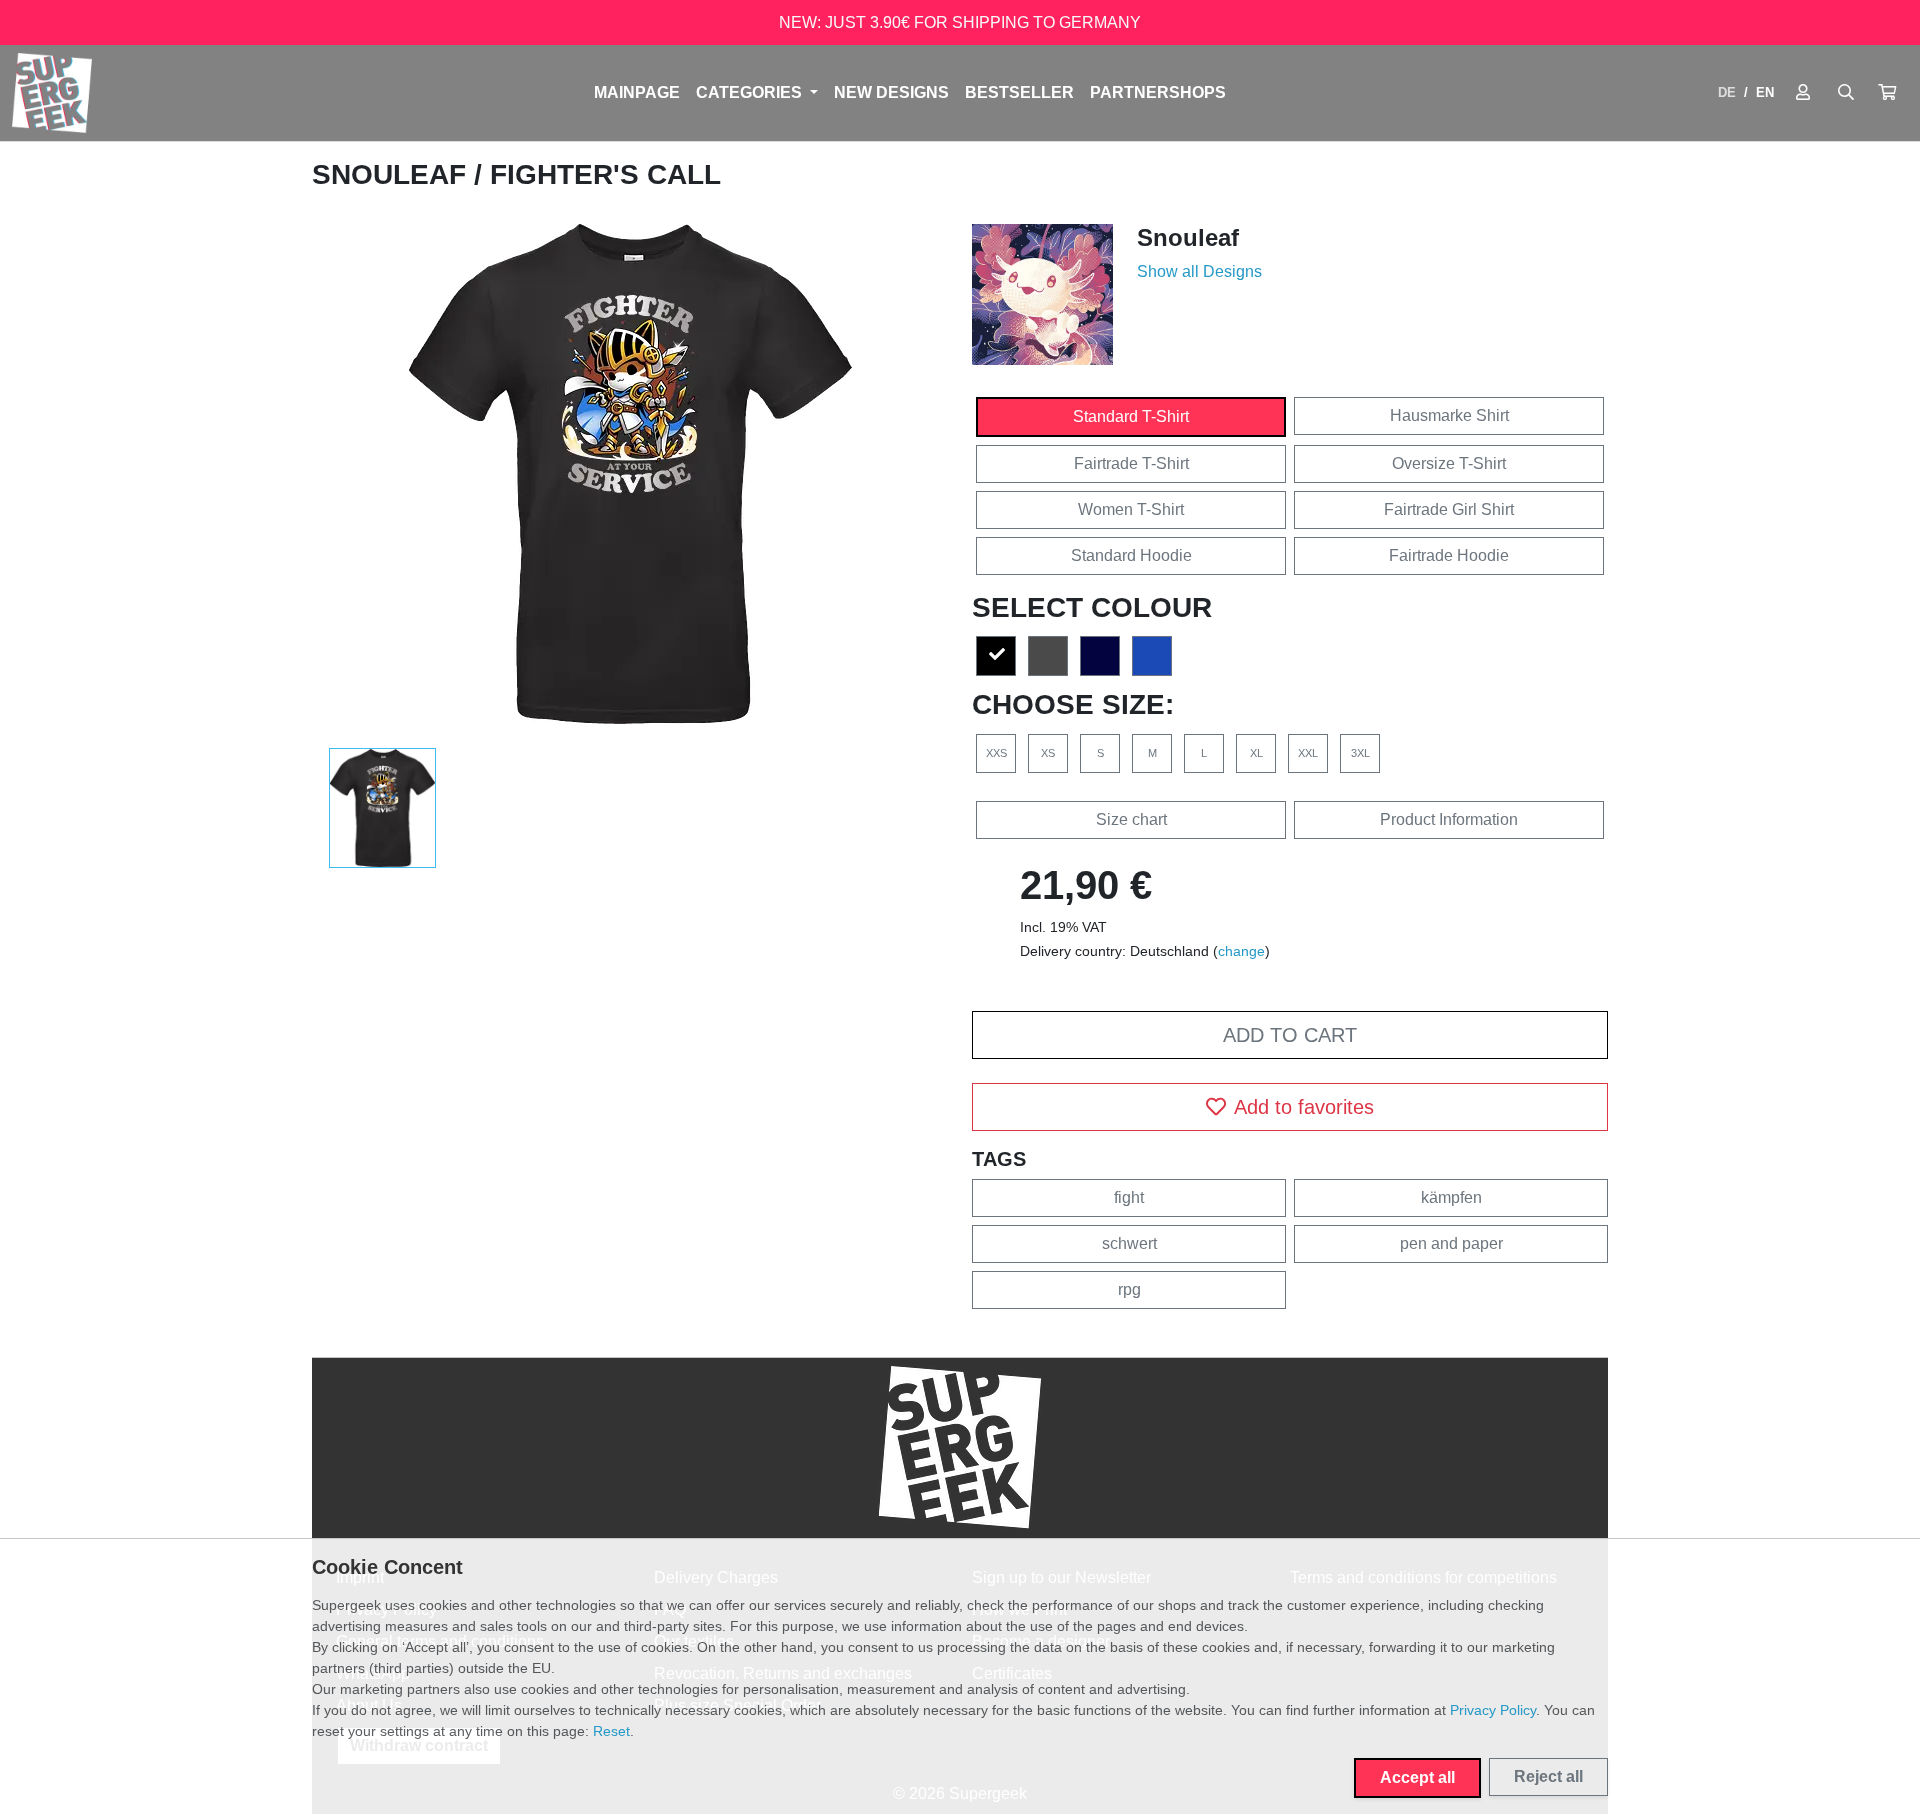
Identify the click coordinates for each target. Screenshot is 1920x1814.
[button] (1887, 93)
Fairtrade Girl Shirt (1449, 509)
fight (1129, 1197)
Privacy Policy (1493, 1710)
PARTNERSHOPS (1158, 92)
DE (1727, 92)
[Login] (1803, 93)
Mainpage (637, 92)
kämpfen (1451, 1197)
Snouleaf (393, 174)
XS (1048, 753)
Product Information (1449, 819)
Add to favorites (1304, 1107)
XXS (996, 753)
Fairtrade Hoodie (1449, 555)
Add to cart (1290, 1035)
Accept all (1417, 1777)
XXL (1308, 753)
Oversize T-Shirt (1449, 463)
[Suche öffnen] (1846, 93)
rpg (1129, 1289)
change (1241, 951)
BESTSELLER (1019, 92)
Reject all (1548, 1776)
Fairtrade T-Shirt (1131, 463)
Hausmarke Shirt (1449, 415)
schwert (1129, 1243)
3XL (1360, 753)
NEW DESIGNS (891, 92)
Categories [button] (751, 92)
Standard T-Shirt (1131, 416)
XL (1256, 753)
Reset (611, 1731)
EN (1765, 92)
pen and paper (1451, 1243)
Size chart (1131, 819)
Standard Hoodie (1131, 555)
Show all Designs (1199, 271)
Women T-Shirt (1131, 509)
